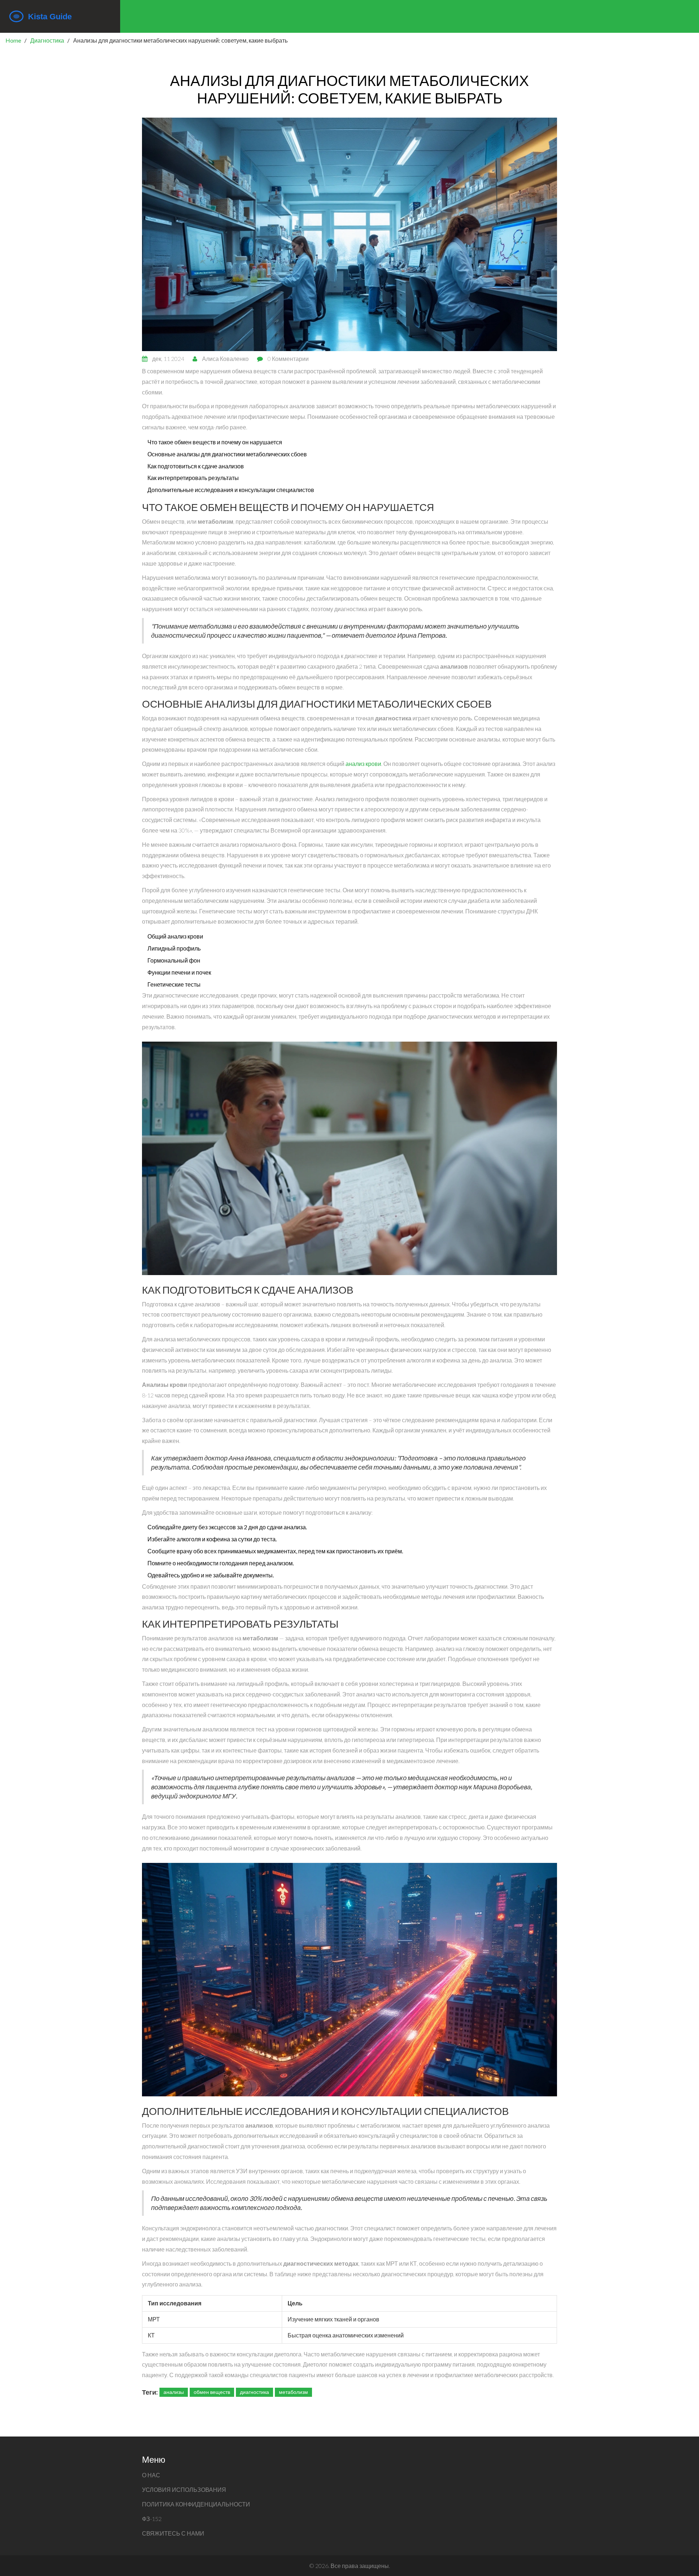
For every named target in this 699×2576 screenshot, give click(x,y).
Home (13, 40)
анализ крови (363, 764)
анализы (174, 2392)
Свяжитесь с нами (173, 2533)
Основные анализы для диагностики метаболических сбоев (227, 454)
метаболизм (293, 2392)
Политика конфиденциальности (196, 2504)
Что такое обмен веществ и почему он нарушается (215, 442)
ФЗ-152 (152, 2519)
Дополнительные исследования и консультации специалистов (231, 490)
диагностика (254, 2392)
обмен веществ (212, 2392)
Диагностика (47, 40)
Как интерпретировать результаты (193, 478)
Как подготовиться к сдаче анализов (196, 466)
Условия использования (184, 2490)
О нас (151, 2475)
